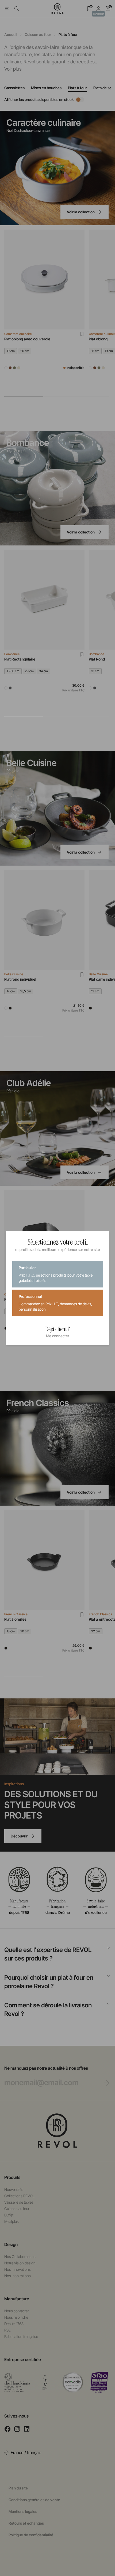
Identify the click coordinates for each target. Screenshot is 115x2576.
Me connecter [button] (58, 1336)
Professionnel (55, 1303)
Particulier (56, 1274)
